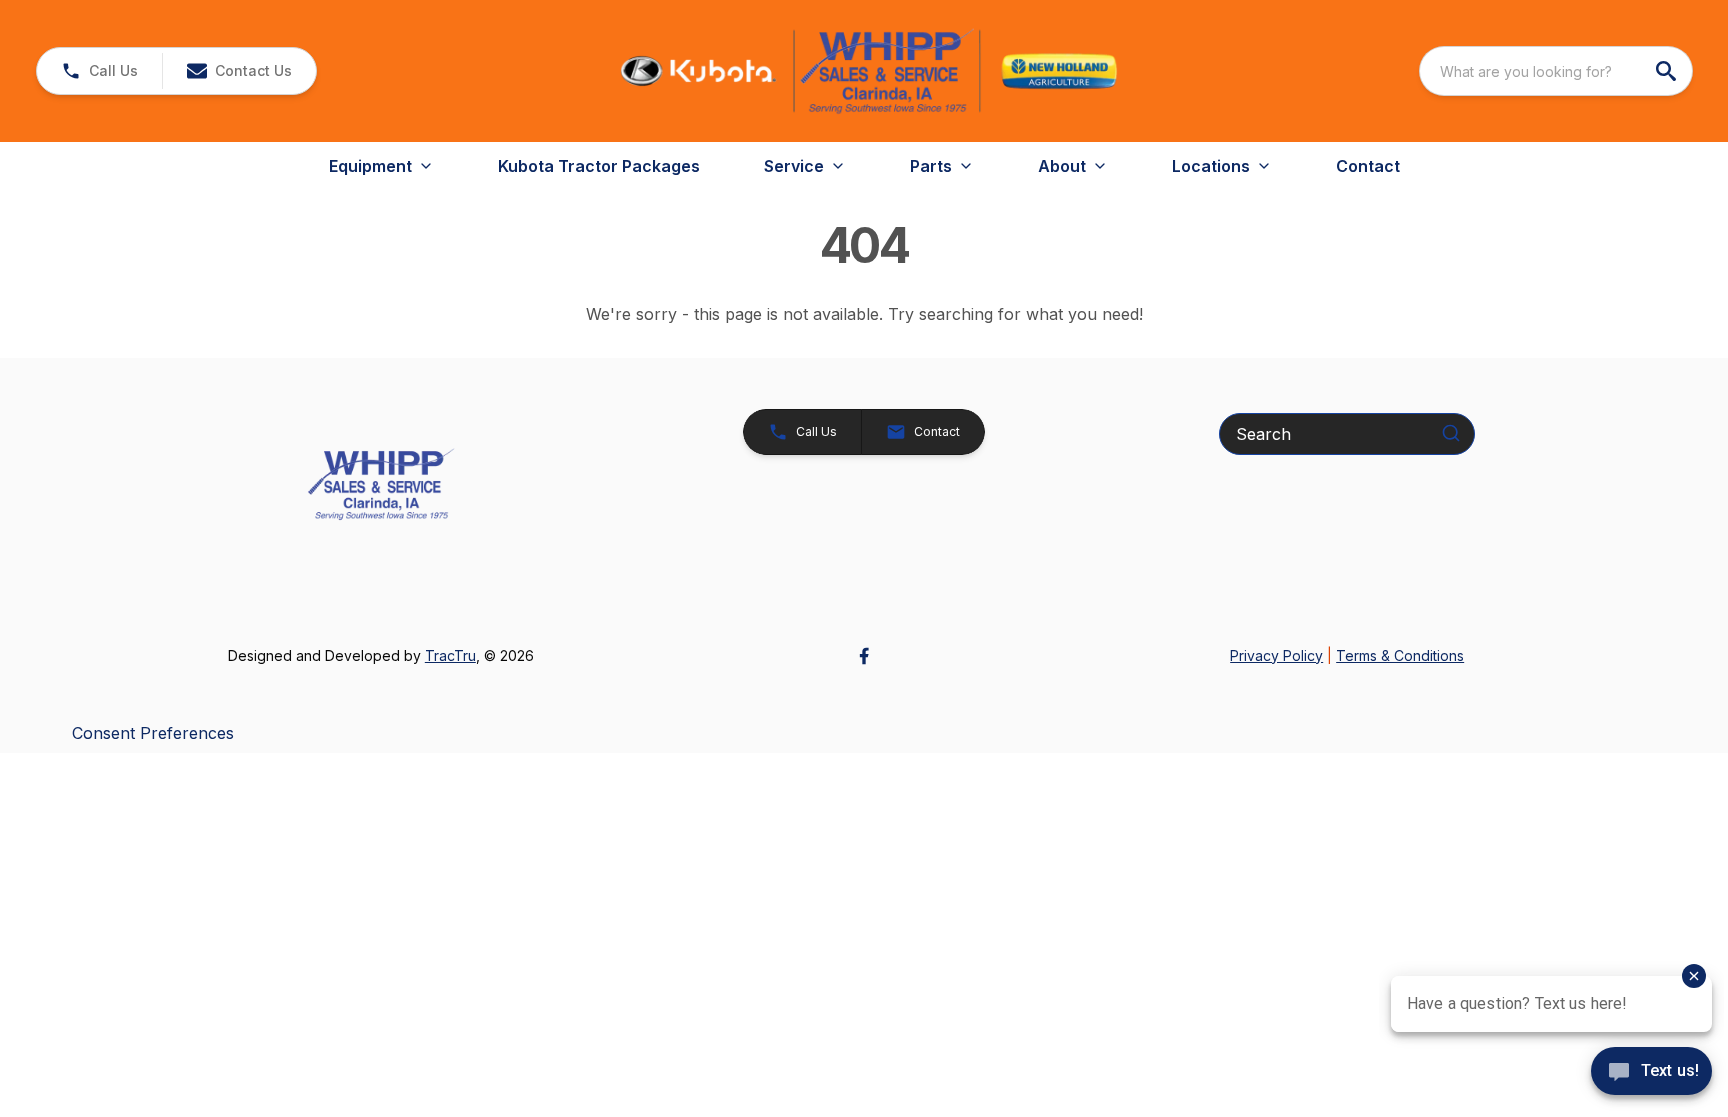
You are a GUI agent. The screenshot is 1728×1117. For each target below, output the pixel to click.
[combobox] (1556, 71)
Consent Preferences (153, 733)
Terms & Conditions (1400, 655)
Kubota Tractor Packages (599, 166)
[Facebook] (864, 656)
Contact (1368, 166)
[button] (99, 71)
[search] (1668, 71)
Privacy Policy (1276, 655)
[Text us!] (1651, 1073)
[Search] (1451, 433)
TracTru (450, 655)
